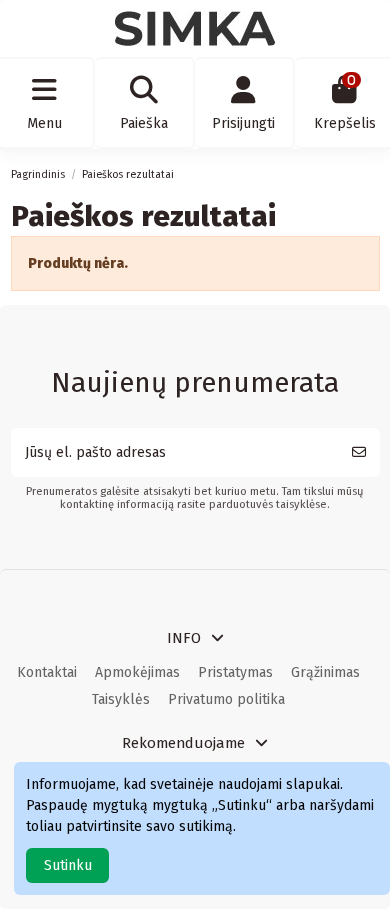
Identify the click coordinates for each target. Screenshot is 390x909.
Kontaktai (47, 672)
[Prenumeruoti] (359, 452)
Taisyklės (121, 699)
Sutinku (68, 865)
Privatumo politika (226, 699)
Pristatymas (235, 672)
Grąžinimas (325, 672)
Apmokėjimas (137, 672)
